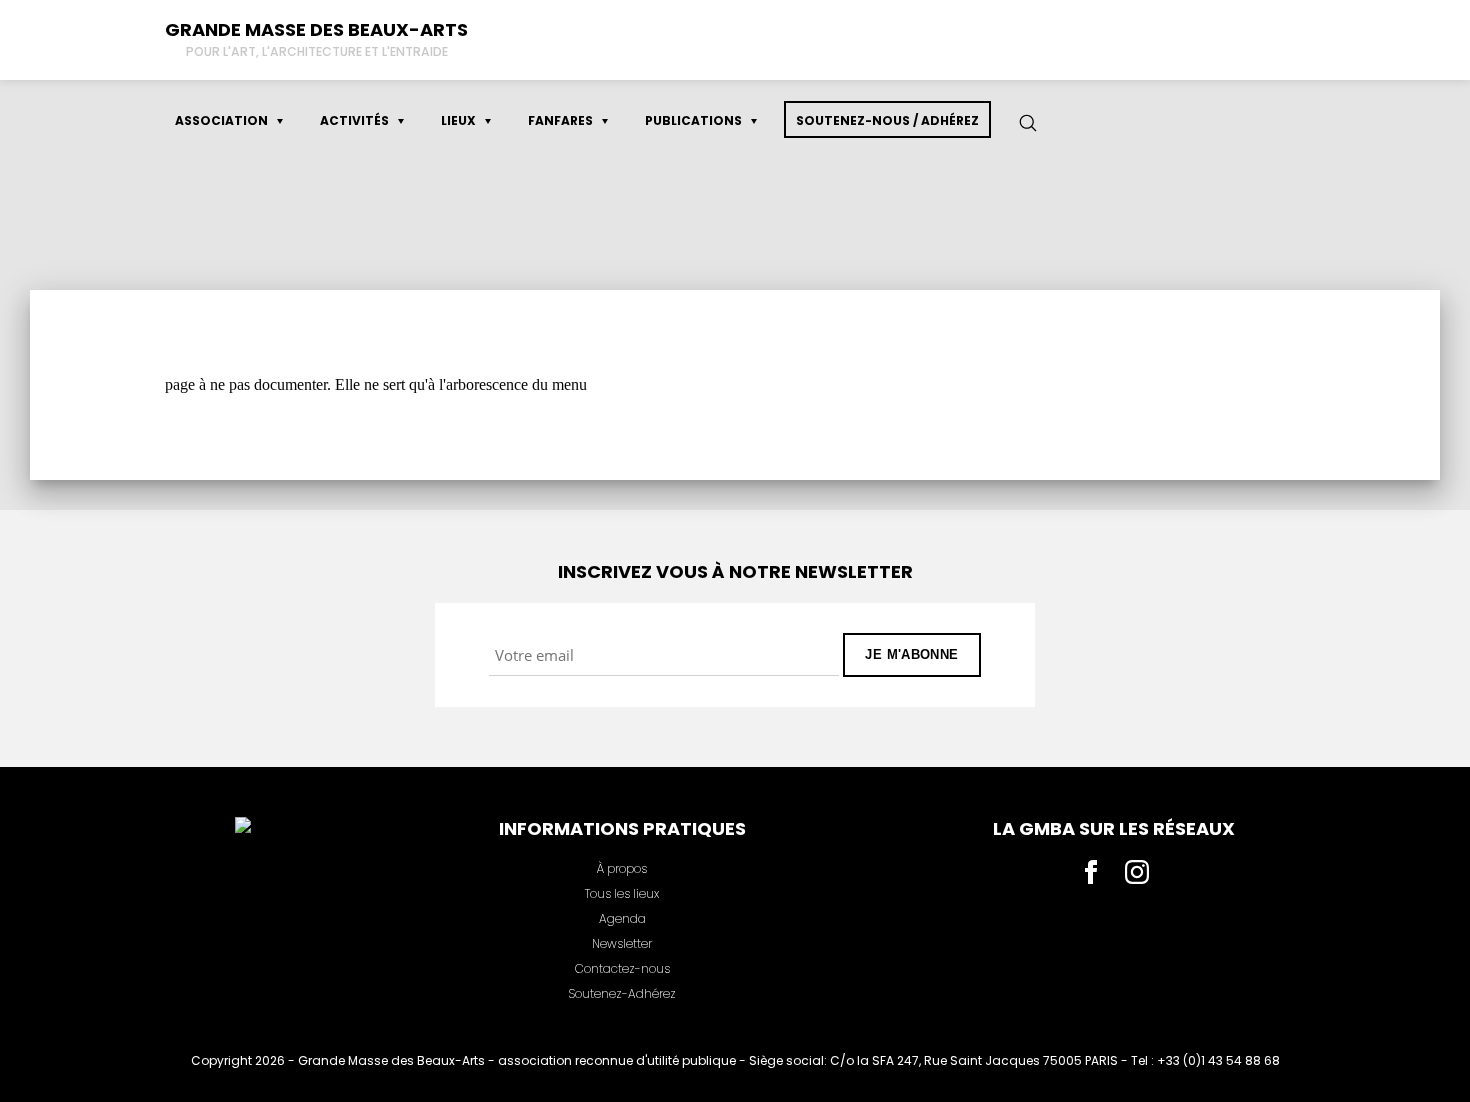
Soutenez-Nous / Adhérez (887, 120)
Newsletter (622, 943)
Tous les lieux (622, 893)
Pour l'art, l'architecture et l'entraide (317, 51)
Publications (693, 120)
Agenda (622, 918)
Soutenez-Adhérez (622, 993)
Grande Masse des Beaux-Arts (316, 29)
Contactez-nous (622, 968)
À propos (622, 868)
